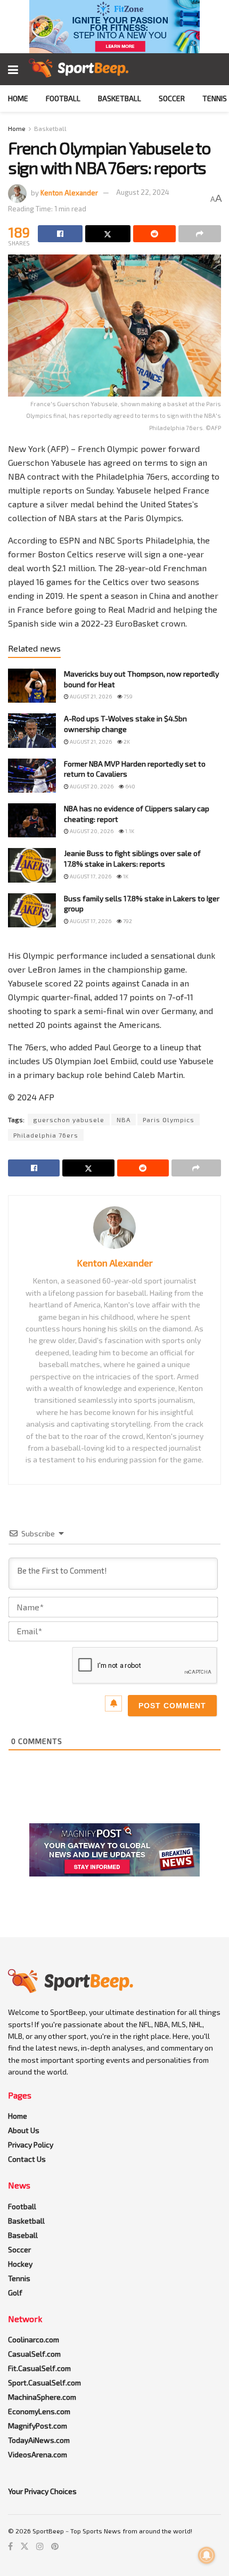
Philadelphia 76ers (46, 1135)
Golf (15, 2293)
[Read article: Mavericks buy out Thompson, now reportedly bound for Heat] (32, 686)
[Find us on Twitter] (24, 2546)
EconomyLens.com (39, 2411)
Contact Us (27, 2159)
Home (18, 98)
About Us (24, 2130)
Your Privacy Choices (42, 2491)
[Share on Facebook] (60, 234)
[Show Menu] (13, 69)
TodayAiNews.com (39, 2440)
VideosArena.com (38, 2454)
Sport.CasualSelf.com (44, 2382)
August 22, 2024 (143, 192)
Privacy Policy (31, 2145)
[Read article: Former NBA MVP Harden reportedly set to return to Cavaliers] (32, 776)
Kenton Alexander (69, 192)
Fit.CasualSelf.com (39, 2368)
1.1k (129, 831)
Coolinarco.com (34, 2339)
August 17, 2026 (90, 876)
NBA (124, 1120)
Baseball (23, 2235)
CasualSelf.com (34, 2354)
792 (127, 921)
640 (130, 786)
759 (128, 696)
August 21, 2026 (90, 696)
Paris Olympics (169, 1120)
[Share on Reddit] (154, 234)
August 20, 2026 (91, 786)
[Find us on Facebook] (10, 2546)
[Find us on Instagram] (40, 2546)
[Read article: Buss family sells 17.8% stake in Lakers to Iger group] (32, 910)
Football (63, 98)
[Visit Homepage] (79, 69)
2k (126, 742)
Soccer (172, 98)
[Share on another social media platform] (200, 234)
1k (125, 876)
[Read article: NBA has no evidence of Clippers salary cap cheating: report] (32, 820)
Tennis (215, 98)
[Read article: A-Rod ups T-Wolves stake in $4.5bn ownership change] (32, 730)
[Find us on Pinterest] (55, 2546)
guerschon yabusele (69, 1120)
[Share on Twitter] (108, 234)
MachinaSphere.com (42, 2397)
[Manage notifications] (207, 2555)
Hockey (20, 2264)
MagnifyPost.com (38, 2426)
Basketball (120, 98)
